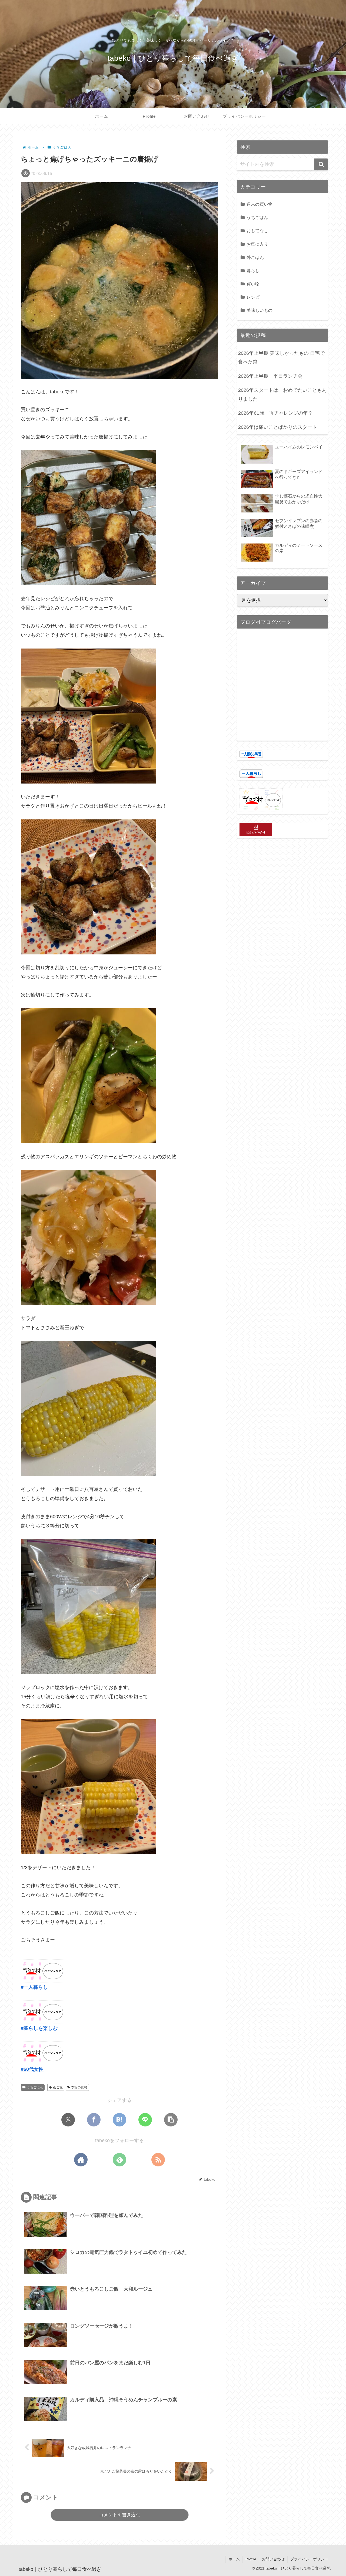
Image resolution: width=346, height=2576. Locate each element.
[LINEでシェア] (145, 2120)
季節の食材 (79, 2087)
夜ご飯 (58, 2087)
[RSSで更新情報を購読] (158, 2160)
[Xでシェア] (68, 2120)
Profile (251, 2559)
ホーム (234, 2559)
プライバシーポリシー (309, 2559)
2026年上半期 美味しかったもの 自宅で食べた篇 (281, 357)
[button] (171, 2120)
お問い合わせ (273, 2559)
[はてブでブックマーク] (119, 2120)
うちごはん (35, 2087)
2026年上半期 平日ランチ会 (270, 376)
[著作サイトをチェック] (81, 2160)
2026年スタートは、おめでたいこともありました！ (282, 394)
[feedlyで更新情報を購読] (119, 2160)
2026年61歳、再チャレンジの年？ (275, 413)
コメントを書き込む (120, 2515)
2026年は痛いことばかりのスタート (278, 427)
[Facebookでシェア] (94, 2120)
